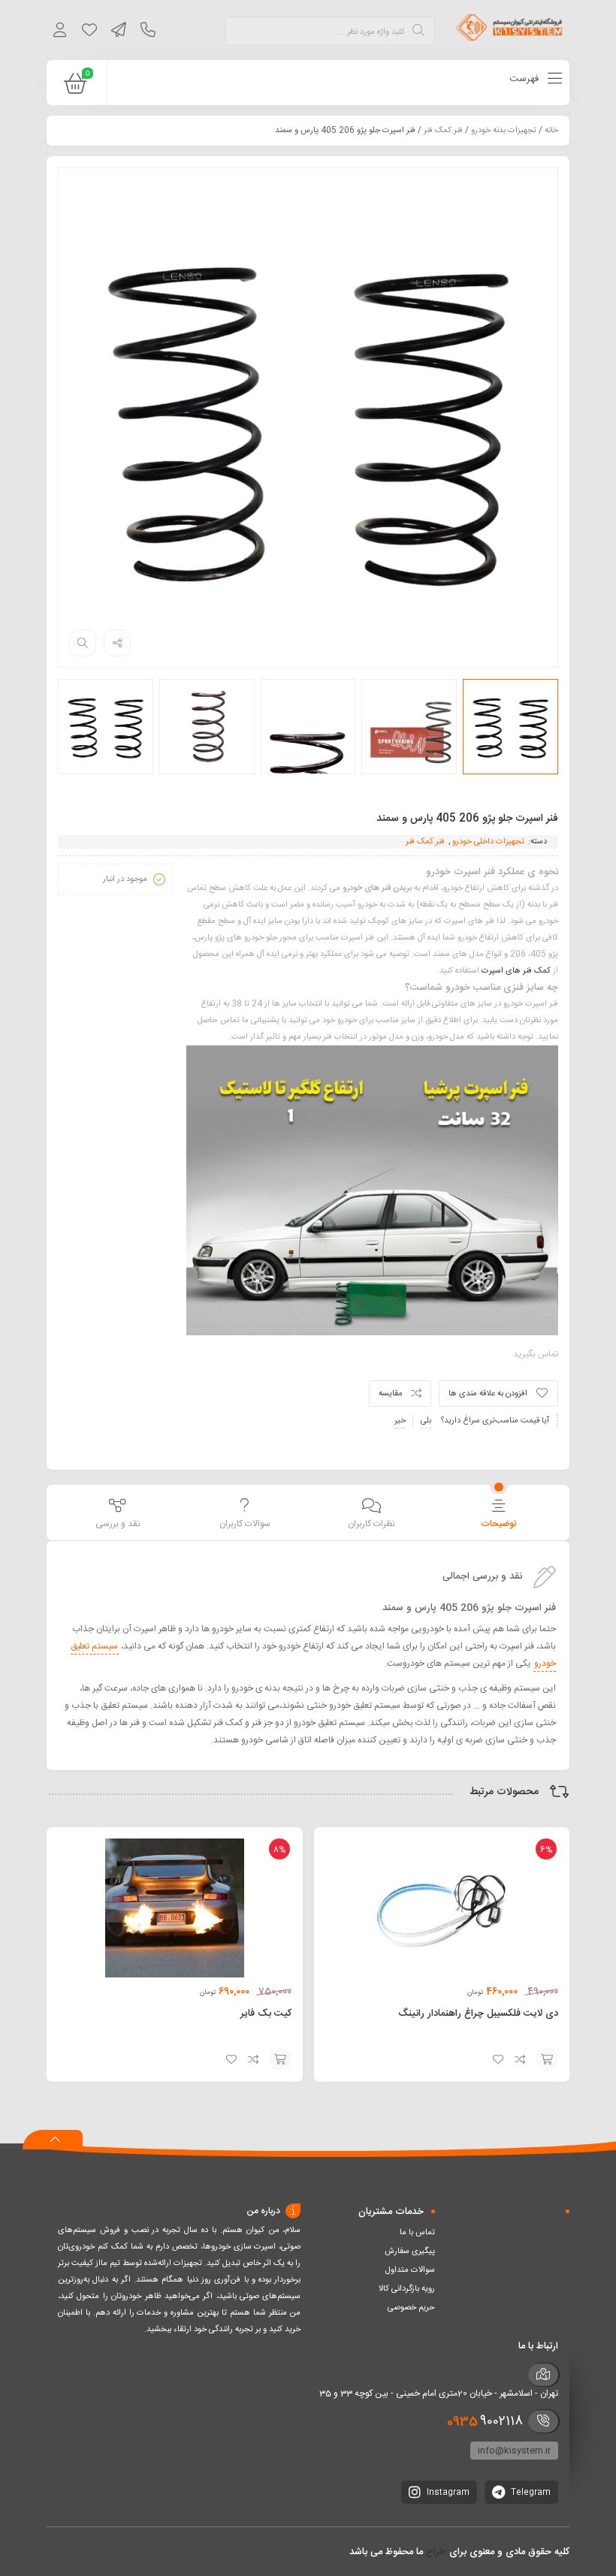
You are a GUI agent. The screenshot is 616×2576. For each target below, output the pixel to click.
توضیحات (498, 1524)
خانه (551, 131)
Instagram (447, 2493)
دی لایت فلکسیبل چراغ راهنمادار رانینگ (478, 2013)
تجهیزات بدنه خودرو (504, 131)
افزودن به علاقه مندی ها (488, 1394)
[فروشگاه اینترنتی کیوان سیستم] (509, 30)
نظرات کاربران (371, 1524)
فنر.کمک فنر (443, 131)
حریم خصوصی (411, 2308)
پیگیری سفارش (410, 2252)
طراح (436, 2552)
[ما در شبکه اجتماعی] (118, 32)
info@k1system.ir (514, 2451)
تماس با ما (417, 2233)
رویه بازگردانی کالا (407, 2289)
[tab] (498, 1514)
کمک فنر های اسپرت (516, 971)
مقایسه (391, 1394)
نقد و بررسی (118, 1524)
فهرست (525, 79)
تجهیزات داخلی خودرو (488, 842)
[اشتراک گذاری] (117, 643)
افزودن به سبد (547, 2059)
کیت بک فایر (266, 2013)
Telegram (530, 2493)
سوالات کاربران (245, 1524)
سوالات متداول (410, 2270)
